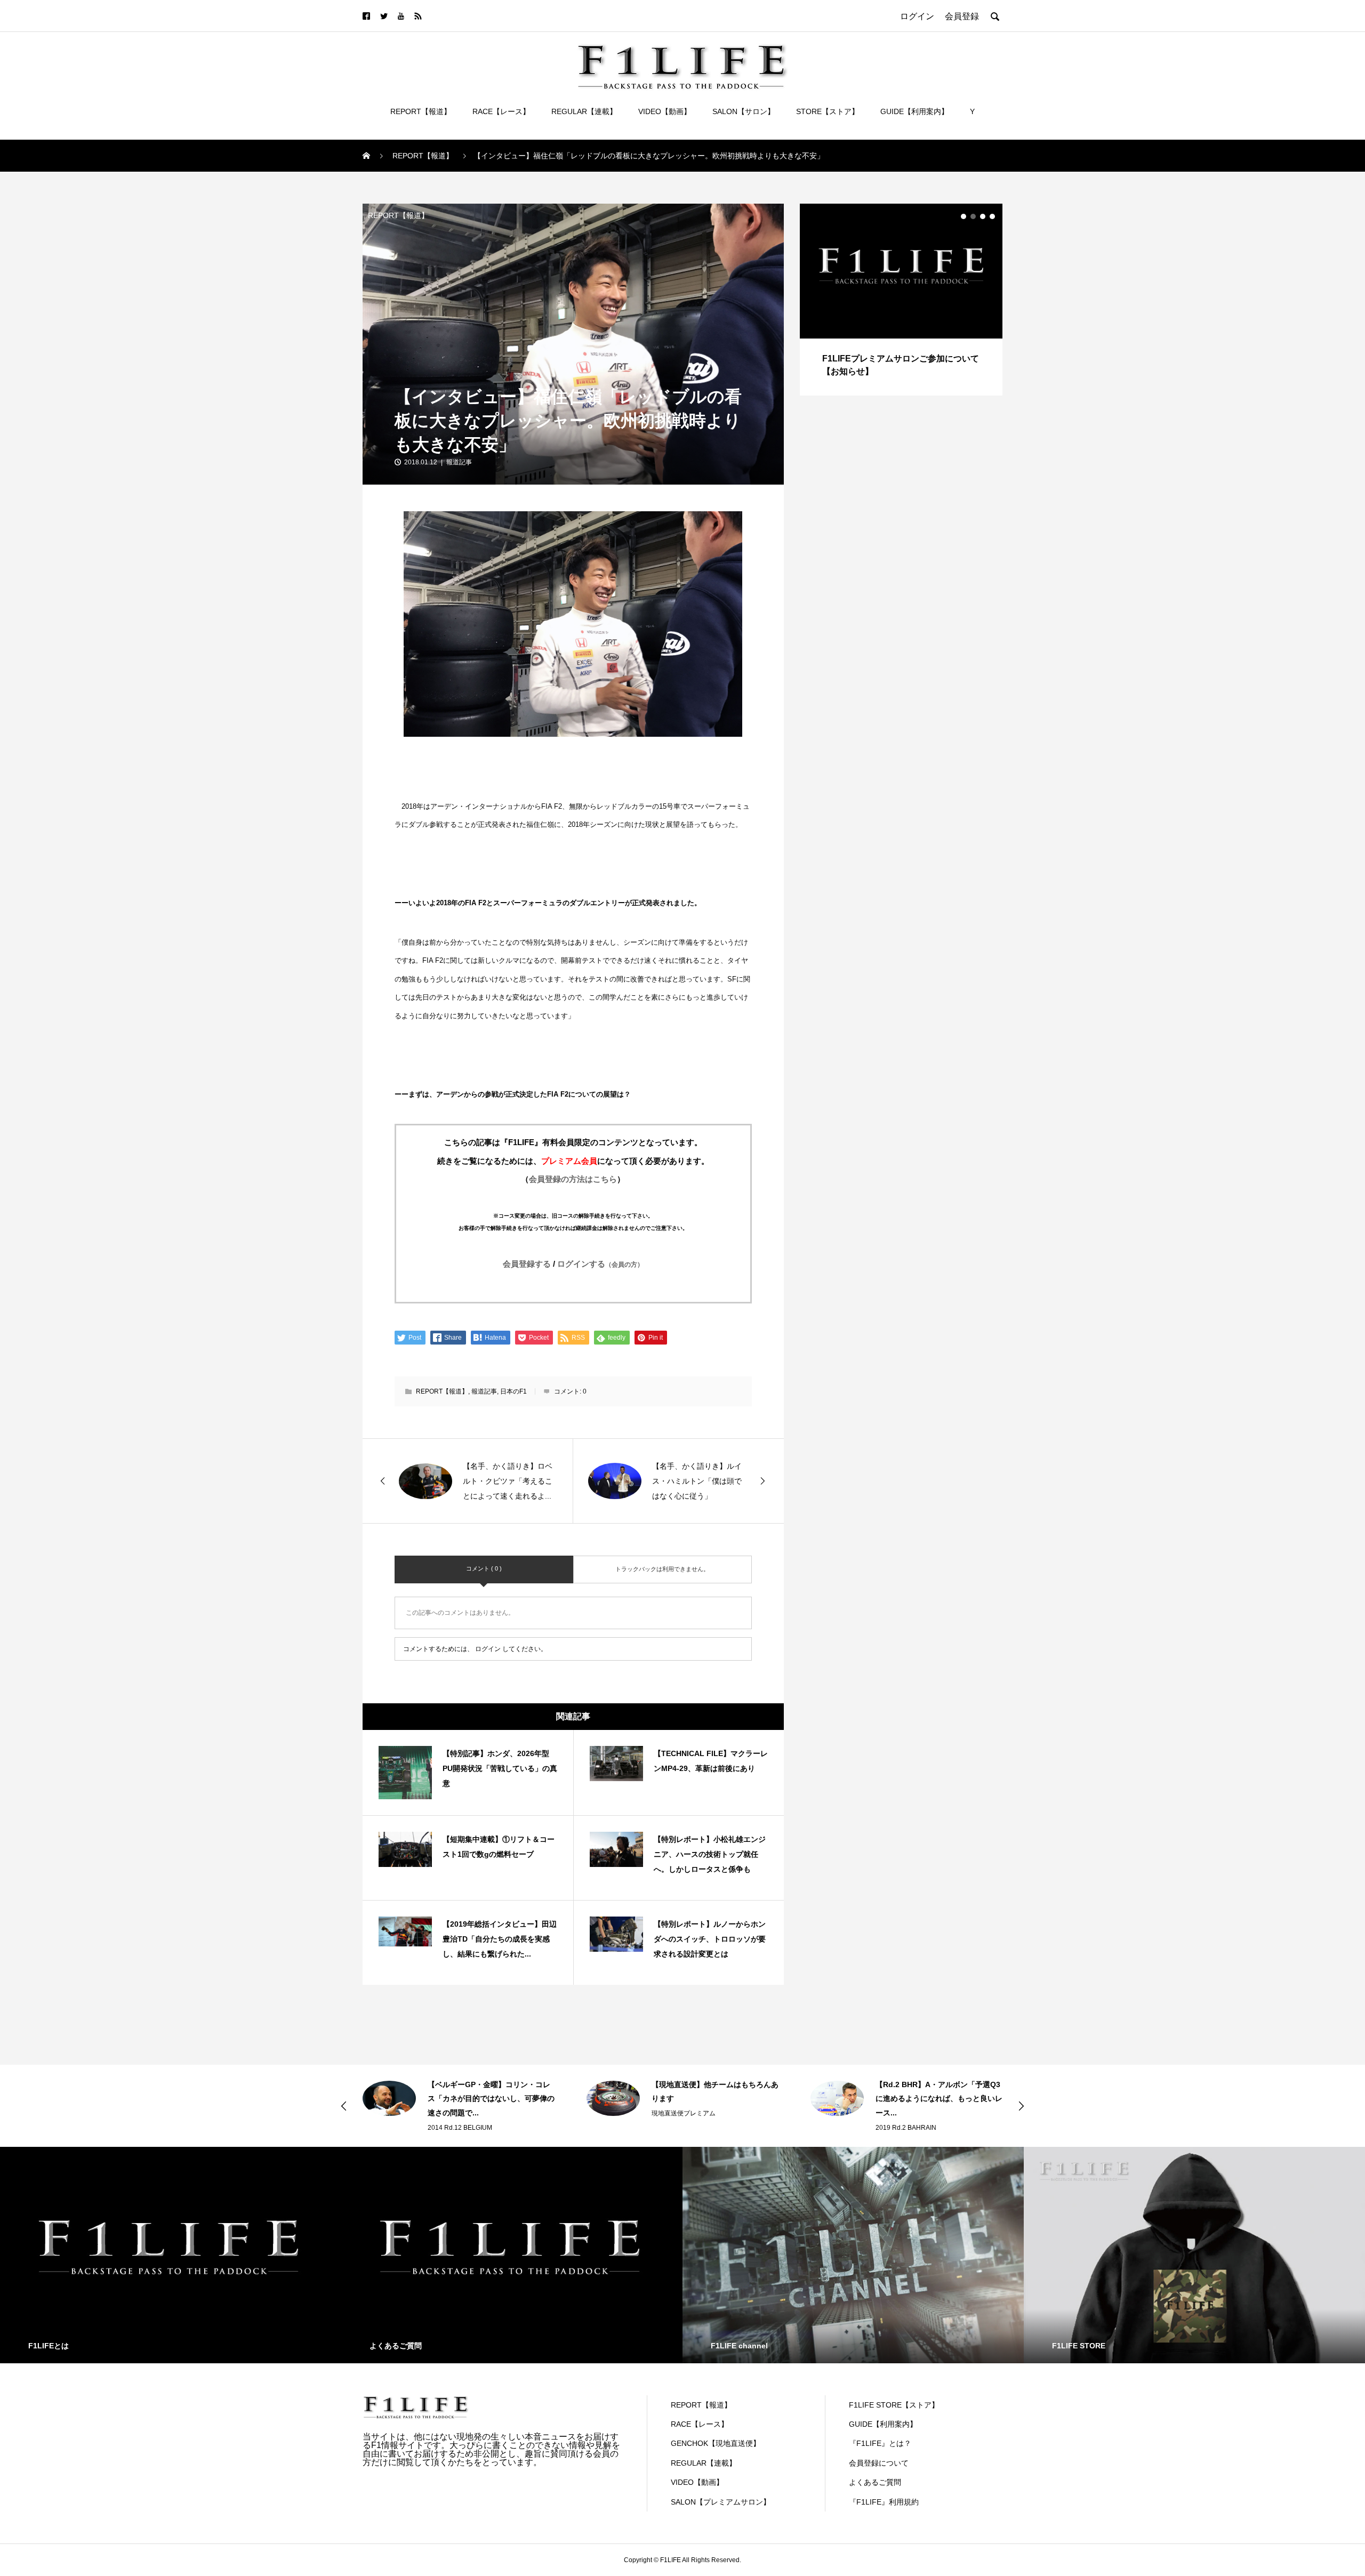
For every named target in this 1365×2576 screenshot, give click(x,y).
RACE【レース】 (501, 111)
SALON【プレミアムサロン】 (721, 2502)
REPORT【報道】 (421, 111)
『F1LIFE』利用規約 (884, 2502)
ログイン (488, 1649)
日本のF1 (513, 1391)
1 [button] (963, 216)
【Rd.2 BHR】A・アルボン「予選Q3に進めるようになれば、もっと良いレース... (715, 2099)
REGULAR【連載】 (584, 111)
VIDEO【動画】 (665, 111)
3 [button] (983, 216)
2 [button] (973, 216)
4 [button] (992, 216)
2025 (883, 2128)
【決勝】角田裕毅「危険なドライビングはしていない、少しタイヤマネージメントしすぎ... (939, 2099)
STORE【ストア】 (828, 111)
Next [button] (1021, 2106)
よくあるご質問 (875, 2482)
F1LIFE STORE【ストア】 (894, 2405)
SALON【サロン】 (744, 111)
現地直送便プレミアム (460, 2113)
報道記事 (459, 462)
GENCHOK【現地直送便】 (716, 2443)
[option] (901, 300)
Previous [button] (344, 2106)
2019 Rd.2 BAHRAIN (682, 2128)
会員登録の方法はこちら (573, 1179)
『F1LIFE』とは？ (880, 2443)
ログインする (600, 1264)
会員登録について (879, 2463)
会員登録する (527, 1264)
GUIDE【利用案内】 (914, 111)
